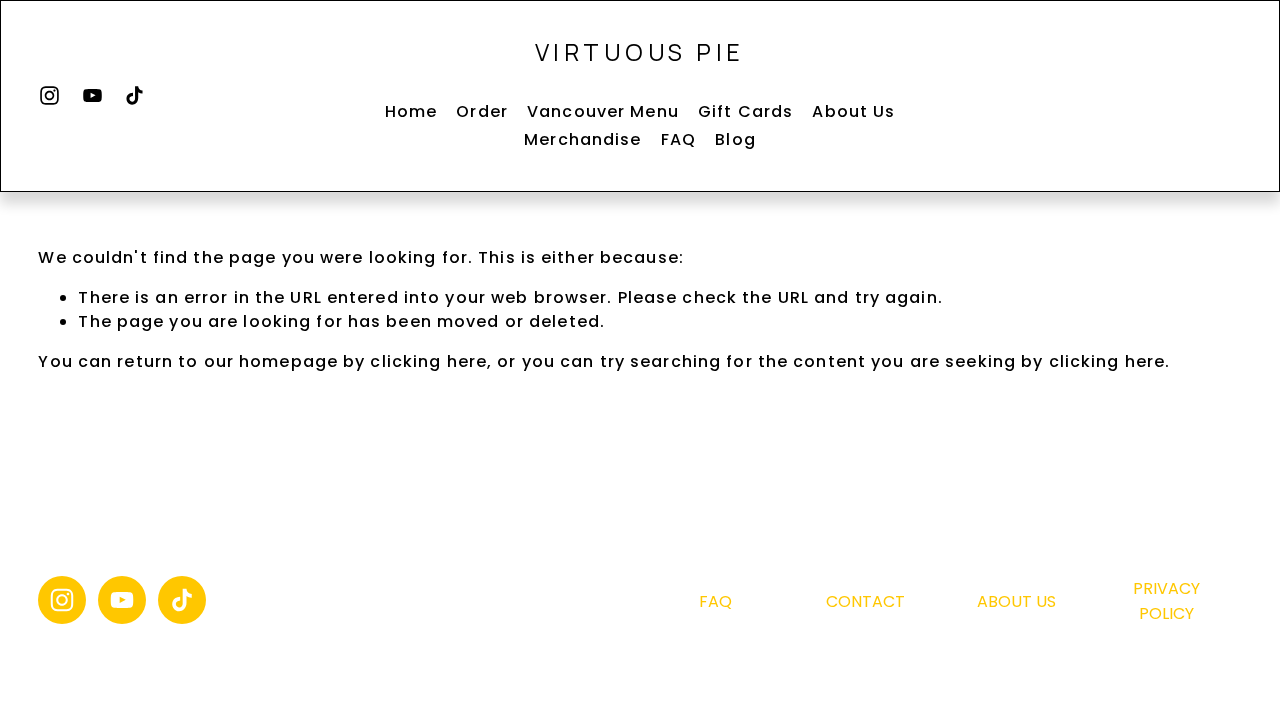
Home (411, 111)
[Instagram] (49, 95)
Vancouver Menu (603, 111)
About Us (853, 111)
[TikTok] (134, 95)
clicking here (428, 361)
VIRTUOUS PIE (640, 52)
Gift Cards (745, 111)
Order (482, 111)
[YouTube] (92, 95)
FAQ (678, 139)
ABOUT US (1016, 601)
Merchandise (582, 139)
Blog (735, 139)
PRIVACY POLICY (1166, 601)
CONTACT (865, 601)
